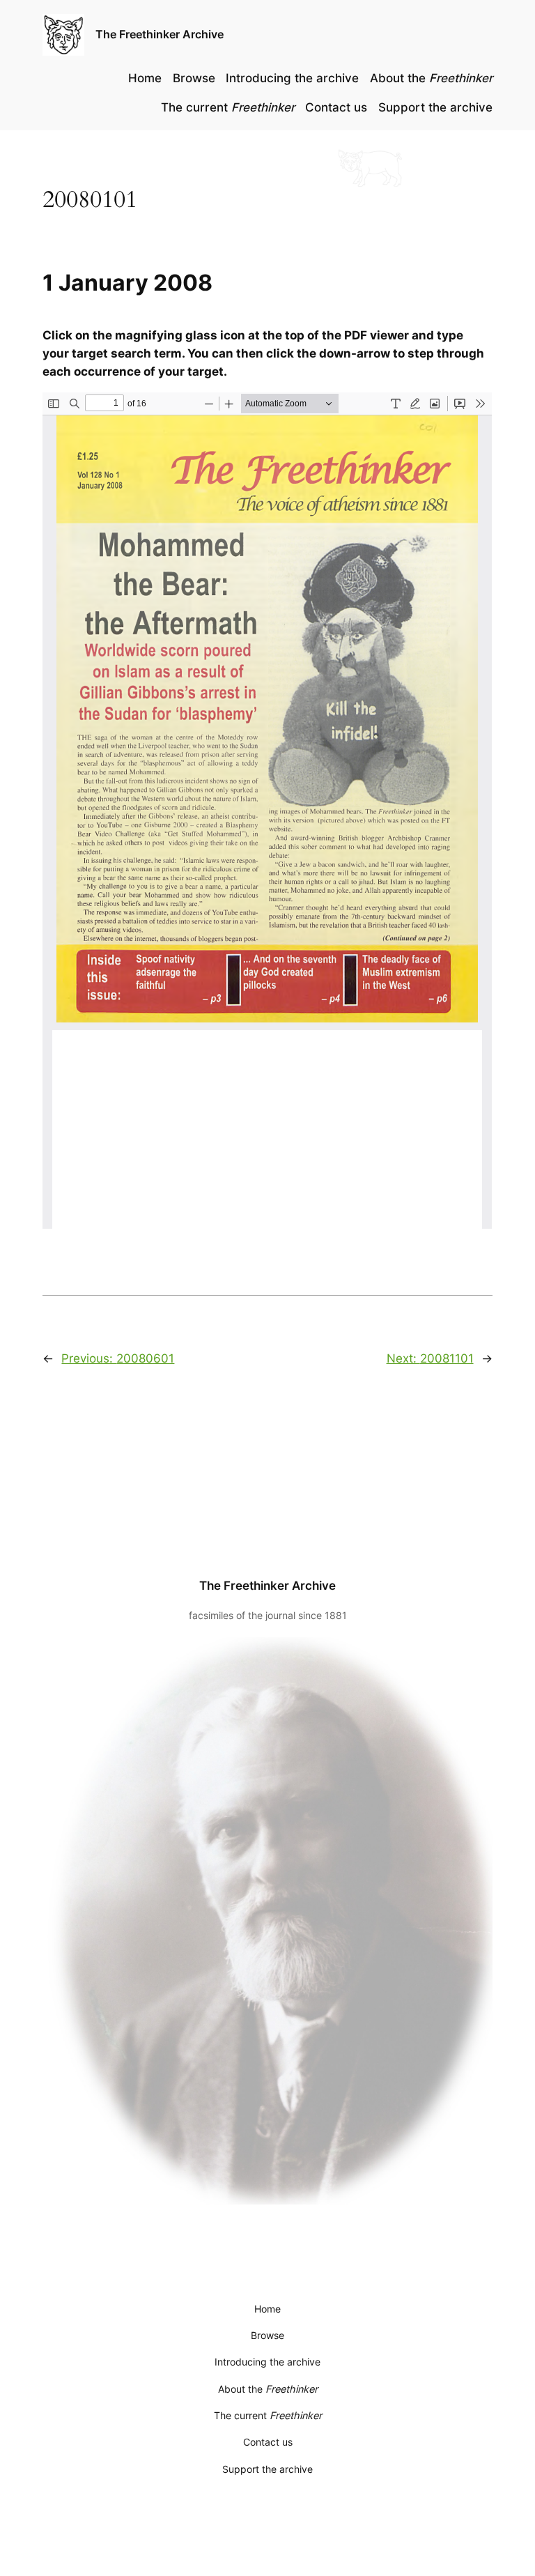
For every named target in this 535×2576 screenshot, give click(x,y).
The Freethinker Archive (160, 34)
